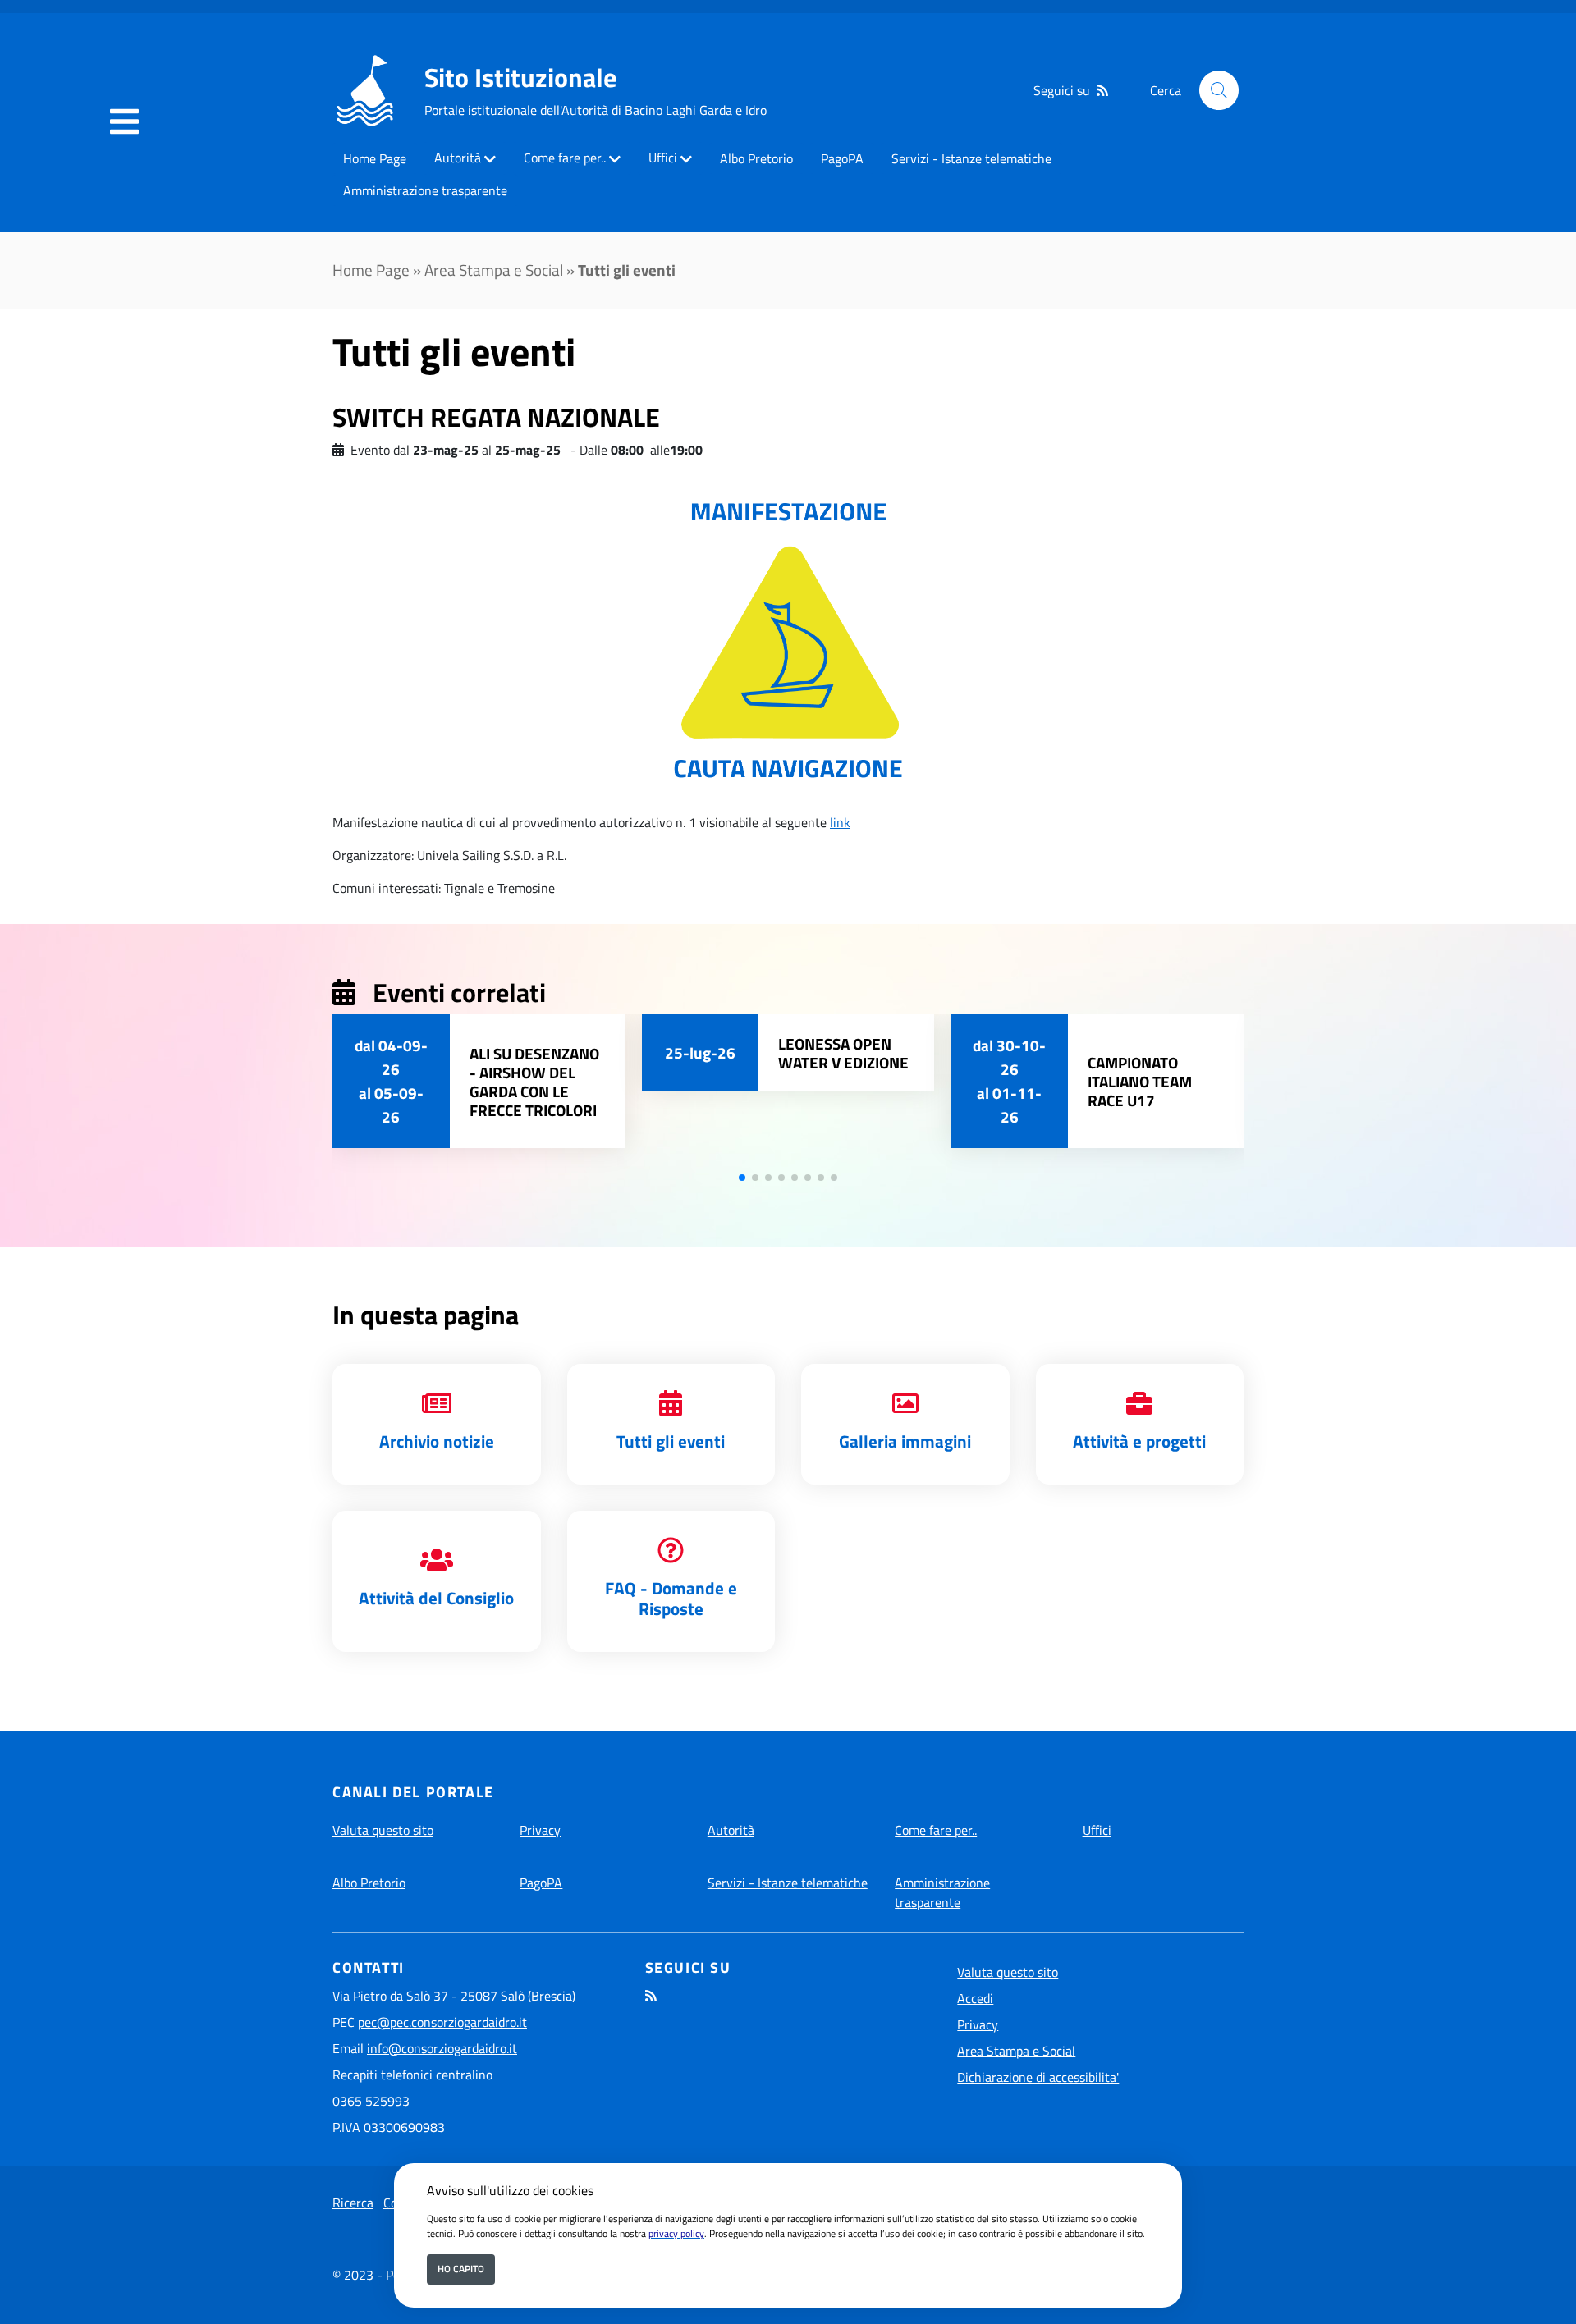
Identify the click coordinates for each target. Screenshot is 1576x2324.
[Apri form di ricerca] (1219, 90)
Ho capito (461, 2269)
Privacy (540, 1830)
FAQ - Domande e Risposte (671, 1598)
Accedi (975, 1998)
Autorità (458, 158)
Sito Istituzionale (520, 77)
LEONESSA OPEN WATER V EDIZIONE (843, 1053)
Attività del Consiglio (436, 1598)
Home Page (375, 158)
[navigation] (124, 122)
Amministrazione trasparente (425, 190)
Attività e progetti (1139, 1441)
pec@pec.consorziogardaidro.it (442, 2022)
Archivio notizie (437, 1441)
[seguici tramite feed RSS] (1102, 90)
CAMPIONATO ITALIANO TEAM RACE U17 (1140, 1081)
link (840, 822)
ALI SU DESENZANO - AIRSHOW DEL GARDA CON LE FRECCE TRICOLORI (534, 1082)
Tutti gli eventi (671, 1441)
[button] (742, 1178)
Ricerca (353, 2203)
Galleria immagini (905, 1441)
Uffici (663, 158)
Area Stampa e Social (494, 270)
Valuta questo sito (383, 1830)
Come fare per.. (565, 158)
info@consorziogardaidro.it (442, 2048)
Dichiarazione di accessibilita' (1038, 2077)
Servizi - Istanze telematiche (971, 158)
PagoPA (842, 158)
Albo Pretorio (756, 158)
